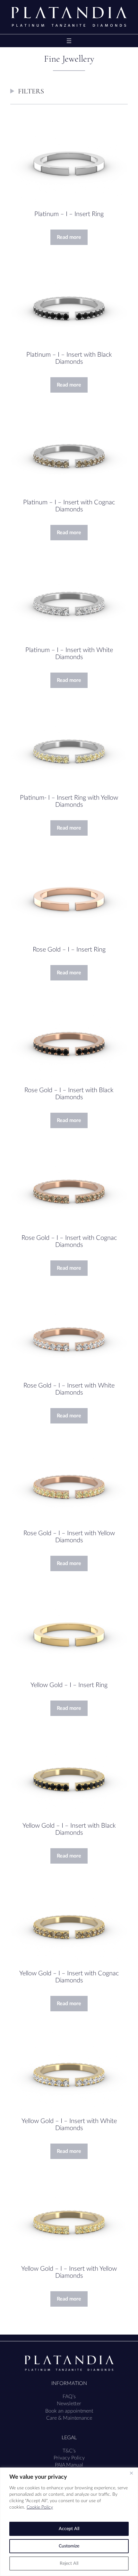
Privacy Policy (69, 2458)
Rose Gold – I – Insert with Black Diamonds (69, 1094)
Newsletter (69, 2404)
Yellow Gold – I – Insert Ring (69, 1685)
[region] (69, 2522)
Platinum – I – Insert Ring (69, 214)
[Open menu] (69, 41)
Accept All (69, 2529)
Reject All (69, 2563)
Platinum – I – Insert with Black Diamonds (69, 358)
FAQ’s (69, 2397)
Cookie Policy (40, 2507)
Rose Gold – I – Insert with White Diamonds (69, 1389)
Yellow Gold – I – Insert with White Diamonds (69, 2125)
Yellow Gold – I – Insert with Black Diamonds (69, 1829)
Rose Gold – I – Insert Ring (69, 950)
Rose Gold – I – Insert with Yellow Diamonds (69, 1537)
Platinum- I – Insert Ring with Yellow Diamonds (69, 801)
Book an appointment (69, 2411)
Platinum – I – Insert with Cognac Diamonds (69, 506)
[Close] (131, 2473)
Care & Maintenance (69, 2418)
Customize (69, 2546)
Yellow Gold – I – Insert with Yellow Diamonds (69, 2272)
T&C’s (69, 2451)
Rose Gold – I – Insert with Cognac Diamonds (69, 1241)
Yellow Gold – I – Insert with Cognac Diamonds (69, 1977)
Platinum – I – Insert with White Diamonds (69, 654)
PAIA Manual (69, 2465)
